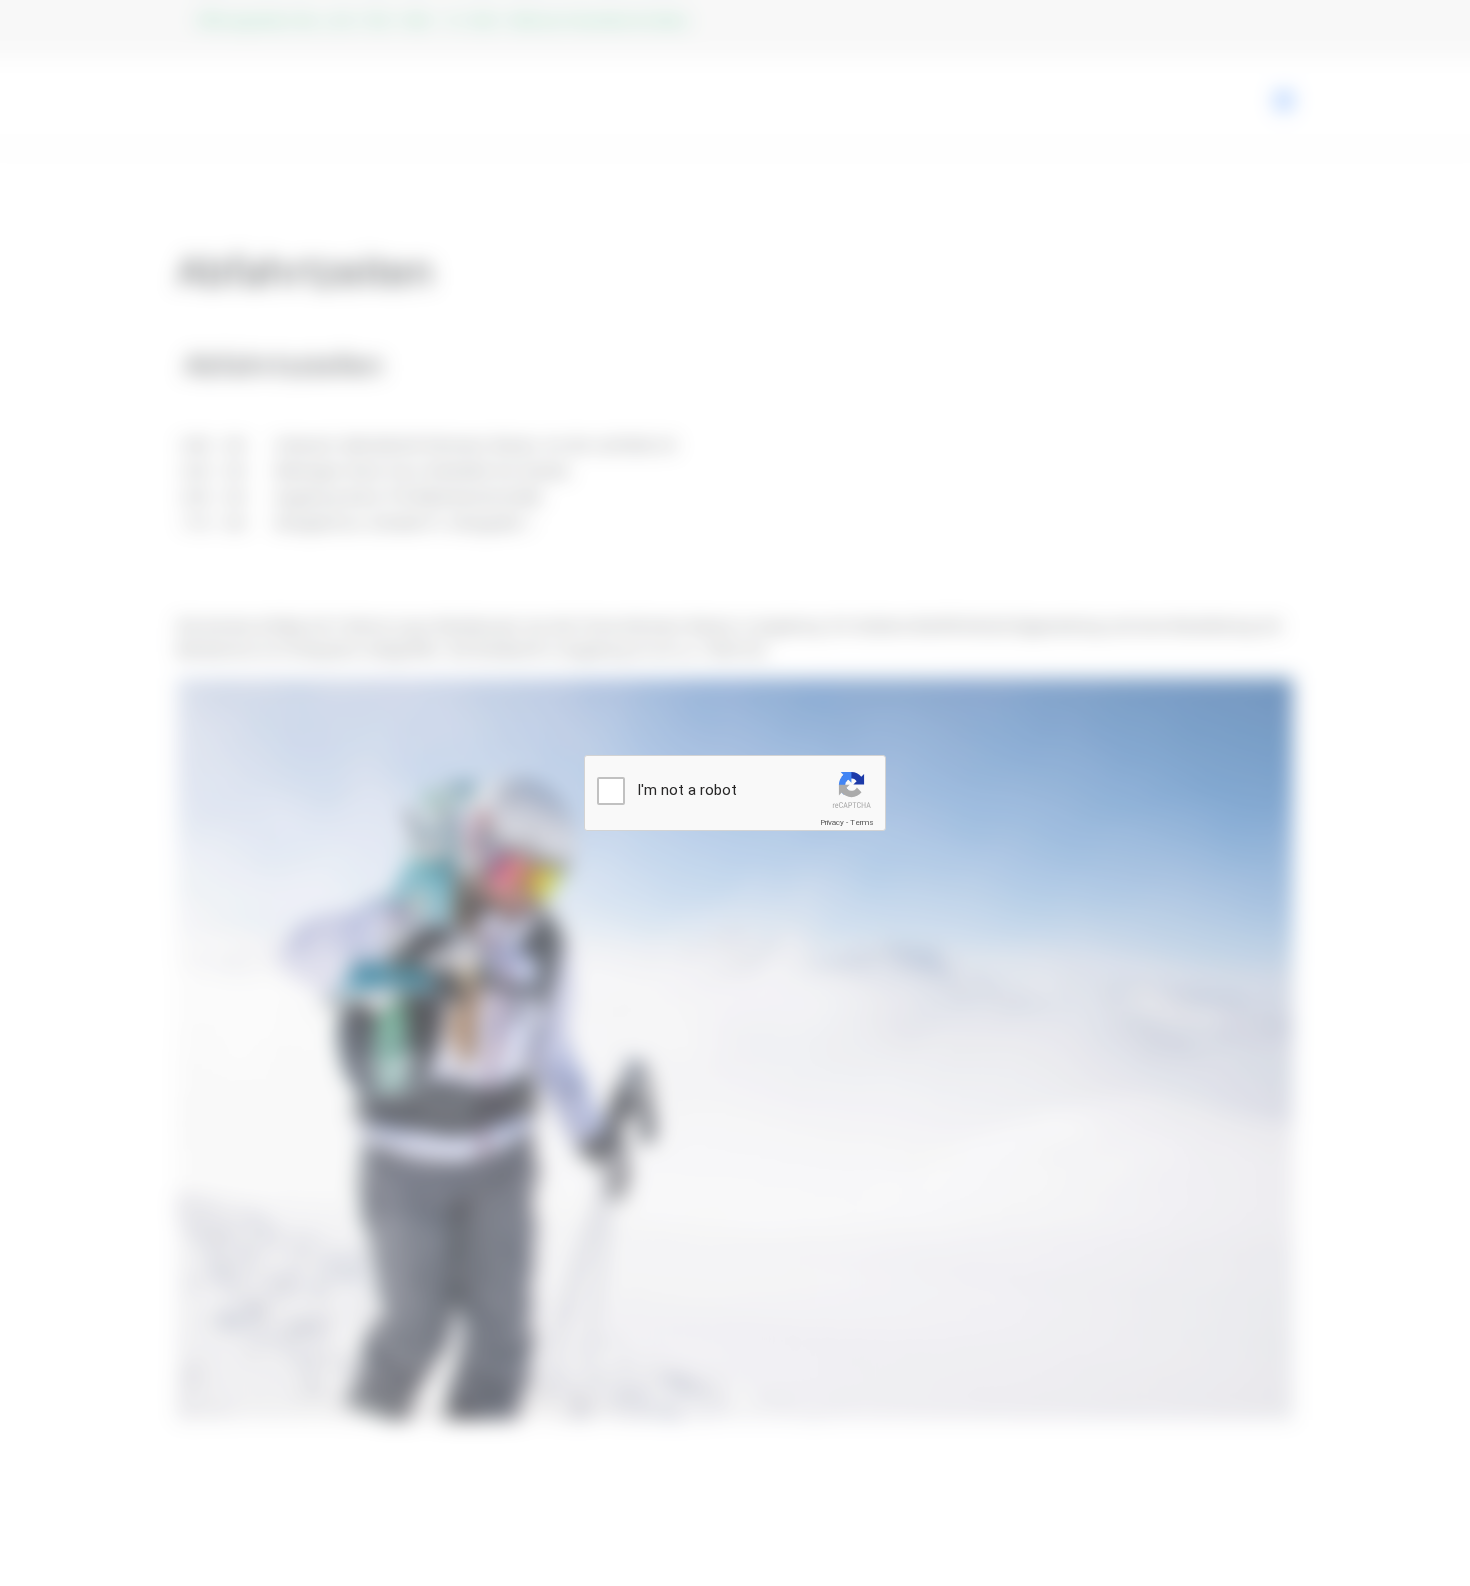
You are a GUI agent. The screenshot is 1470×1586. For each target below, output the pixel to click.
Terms (862, 822)
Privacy (832, 822)
